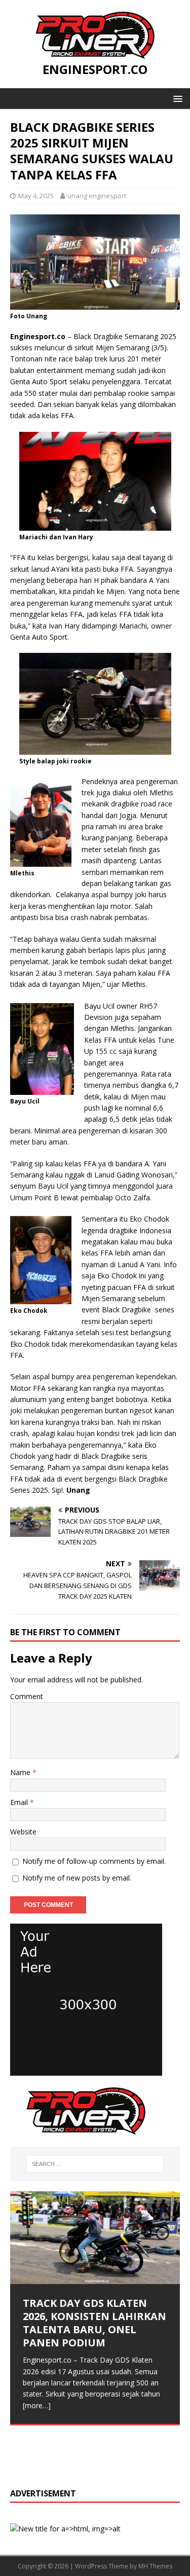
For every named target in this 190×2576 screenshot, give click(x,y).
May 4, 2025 (36, 196)
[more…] (37, 2405)
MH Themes (155, 2566)
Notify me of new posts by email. (77, 1878)
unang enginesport (97, 196)
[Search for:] (95, 2164)
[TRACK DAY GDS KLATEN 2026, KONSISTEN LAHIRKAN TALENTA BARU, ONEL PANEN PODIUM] (95, 2238)
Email (20, 1802)
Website (23, 1832)
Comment (27, 1696)
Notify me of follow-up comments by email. (94, 1861)
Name (21, 1772)
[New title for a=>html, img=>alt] (86, 2070)
